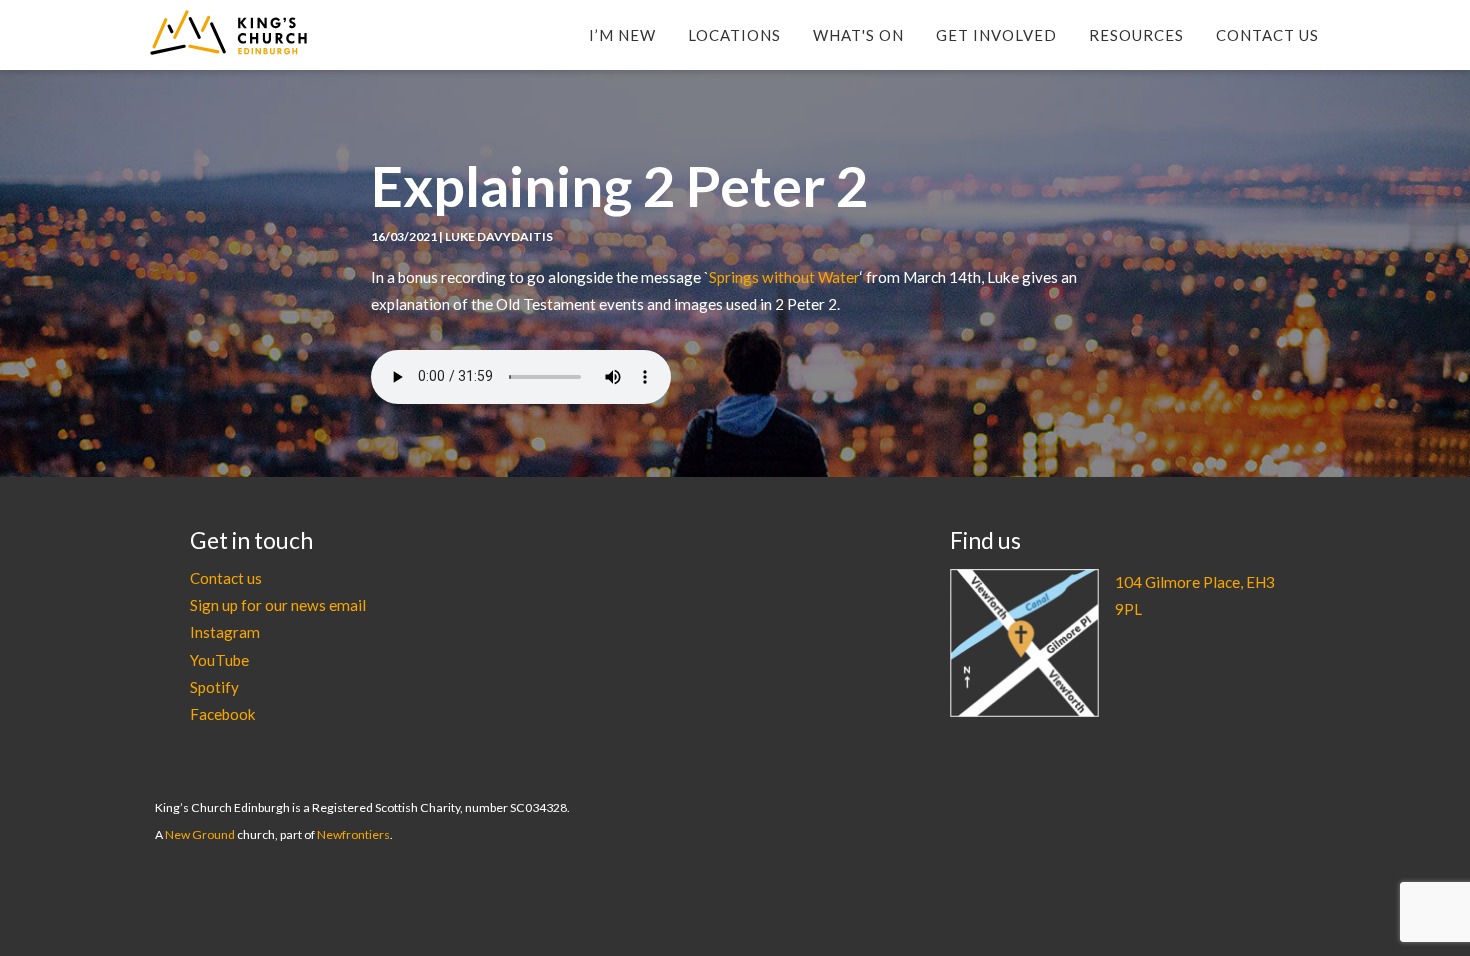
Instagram (225, 632)
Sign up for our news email (278, 605)
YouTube (219, 660)
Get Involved (996, 35)
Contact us (226, 578)
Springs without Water (784, 277)
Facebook (223, 714)
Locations (734, 35)
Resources (1136, 35)
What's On (858, 35)
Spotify (214, 687)
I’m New (622, 35)
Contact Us (1267, 35)
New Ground (200, 834)
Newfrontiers (353, 834)
